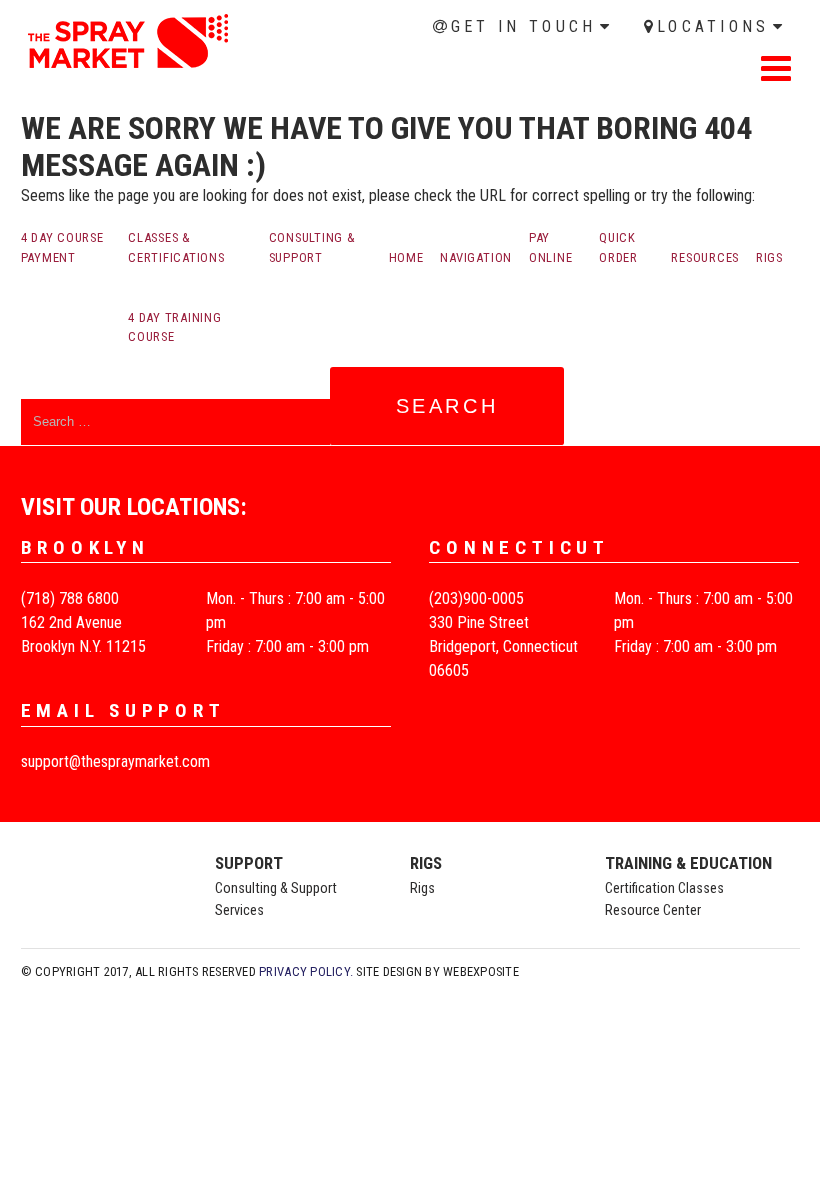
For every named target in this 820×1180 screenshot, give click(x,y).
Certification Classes (664, 888)
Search (447, 405)
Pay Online (551, 247)
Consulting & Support (312, 247)
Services (239, 910)
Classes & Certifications (176, 247)
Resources (705, 257)
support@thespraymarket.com (115, 761)
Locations (713, 26)
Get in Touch (524, 26)
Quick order (618, 247)
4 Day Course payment (62, 247)
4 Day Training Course (175, 327)
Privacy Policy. (306, 971)
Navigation (476, 257)
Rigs (769, 257)
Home (40, 97)
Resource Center (653, 910)
